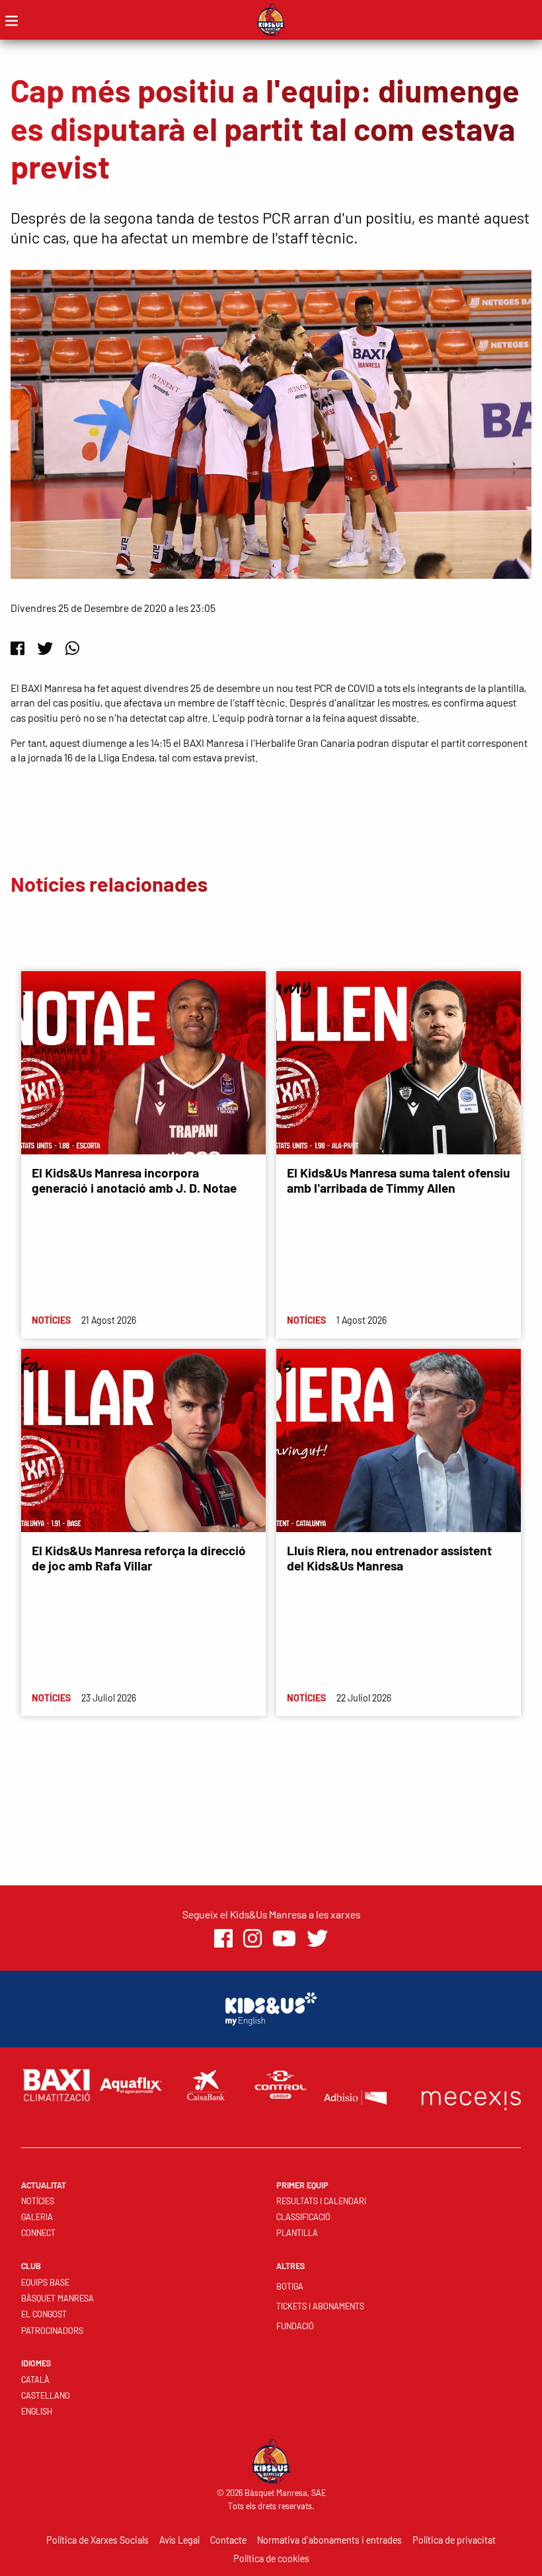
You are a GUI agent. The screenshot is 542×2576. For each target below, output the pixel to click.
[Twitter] (45, 648)
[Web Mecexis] (471, 2097)
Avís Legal (179, 2540)
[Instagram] (252, 1939)
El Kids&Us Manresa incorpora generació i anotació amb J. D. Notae (134, 1180)
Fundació (295, 2326)
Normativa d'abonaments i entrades (329, 2540)
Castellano (46, 2395)
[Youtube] (284, 1939)
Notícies (38, 2201)
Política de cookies (271, 2558)
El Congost (44, 2314)
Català (35, 2380)
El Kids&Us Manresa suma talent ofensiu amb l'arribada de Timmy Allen (399, 1180)
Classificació (303, 2217)
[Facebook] (18, 648)
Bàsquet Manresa (58, 2298)
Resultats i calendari (321, 2201)
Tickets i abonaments (320, 2306)
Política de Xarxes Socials (97, 2540)
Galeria (37, 2217)
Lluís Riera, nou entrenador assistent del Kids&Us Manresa (389, 1558)
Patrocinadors (52, 2331)
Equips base (45, 2282)
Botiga (290, 2286)
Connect (38, 2233)
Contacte (228, 2540)
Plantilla (297, 2233)
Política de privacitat (454, 2540)
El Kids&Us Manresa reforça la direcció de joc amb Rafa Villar (139, 1558)
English (37, 2411)
